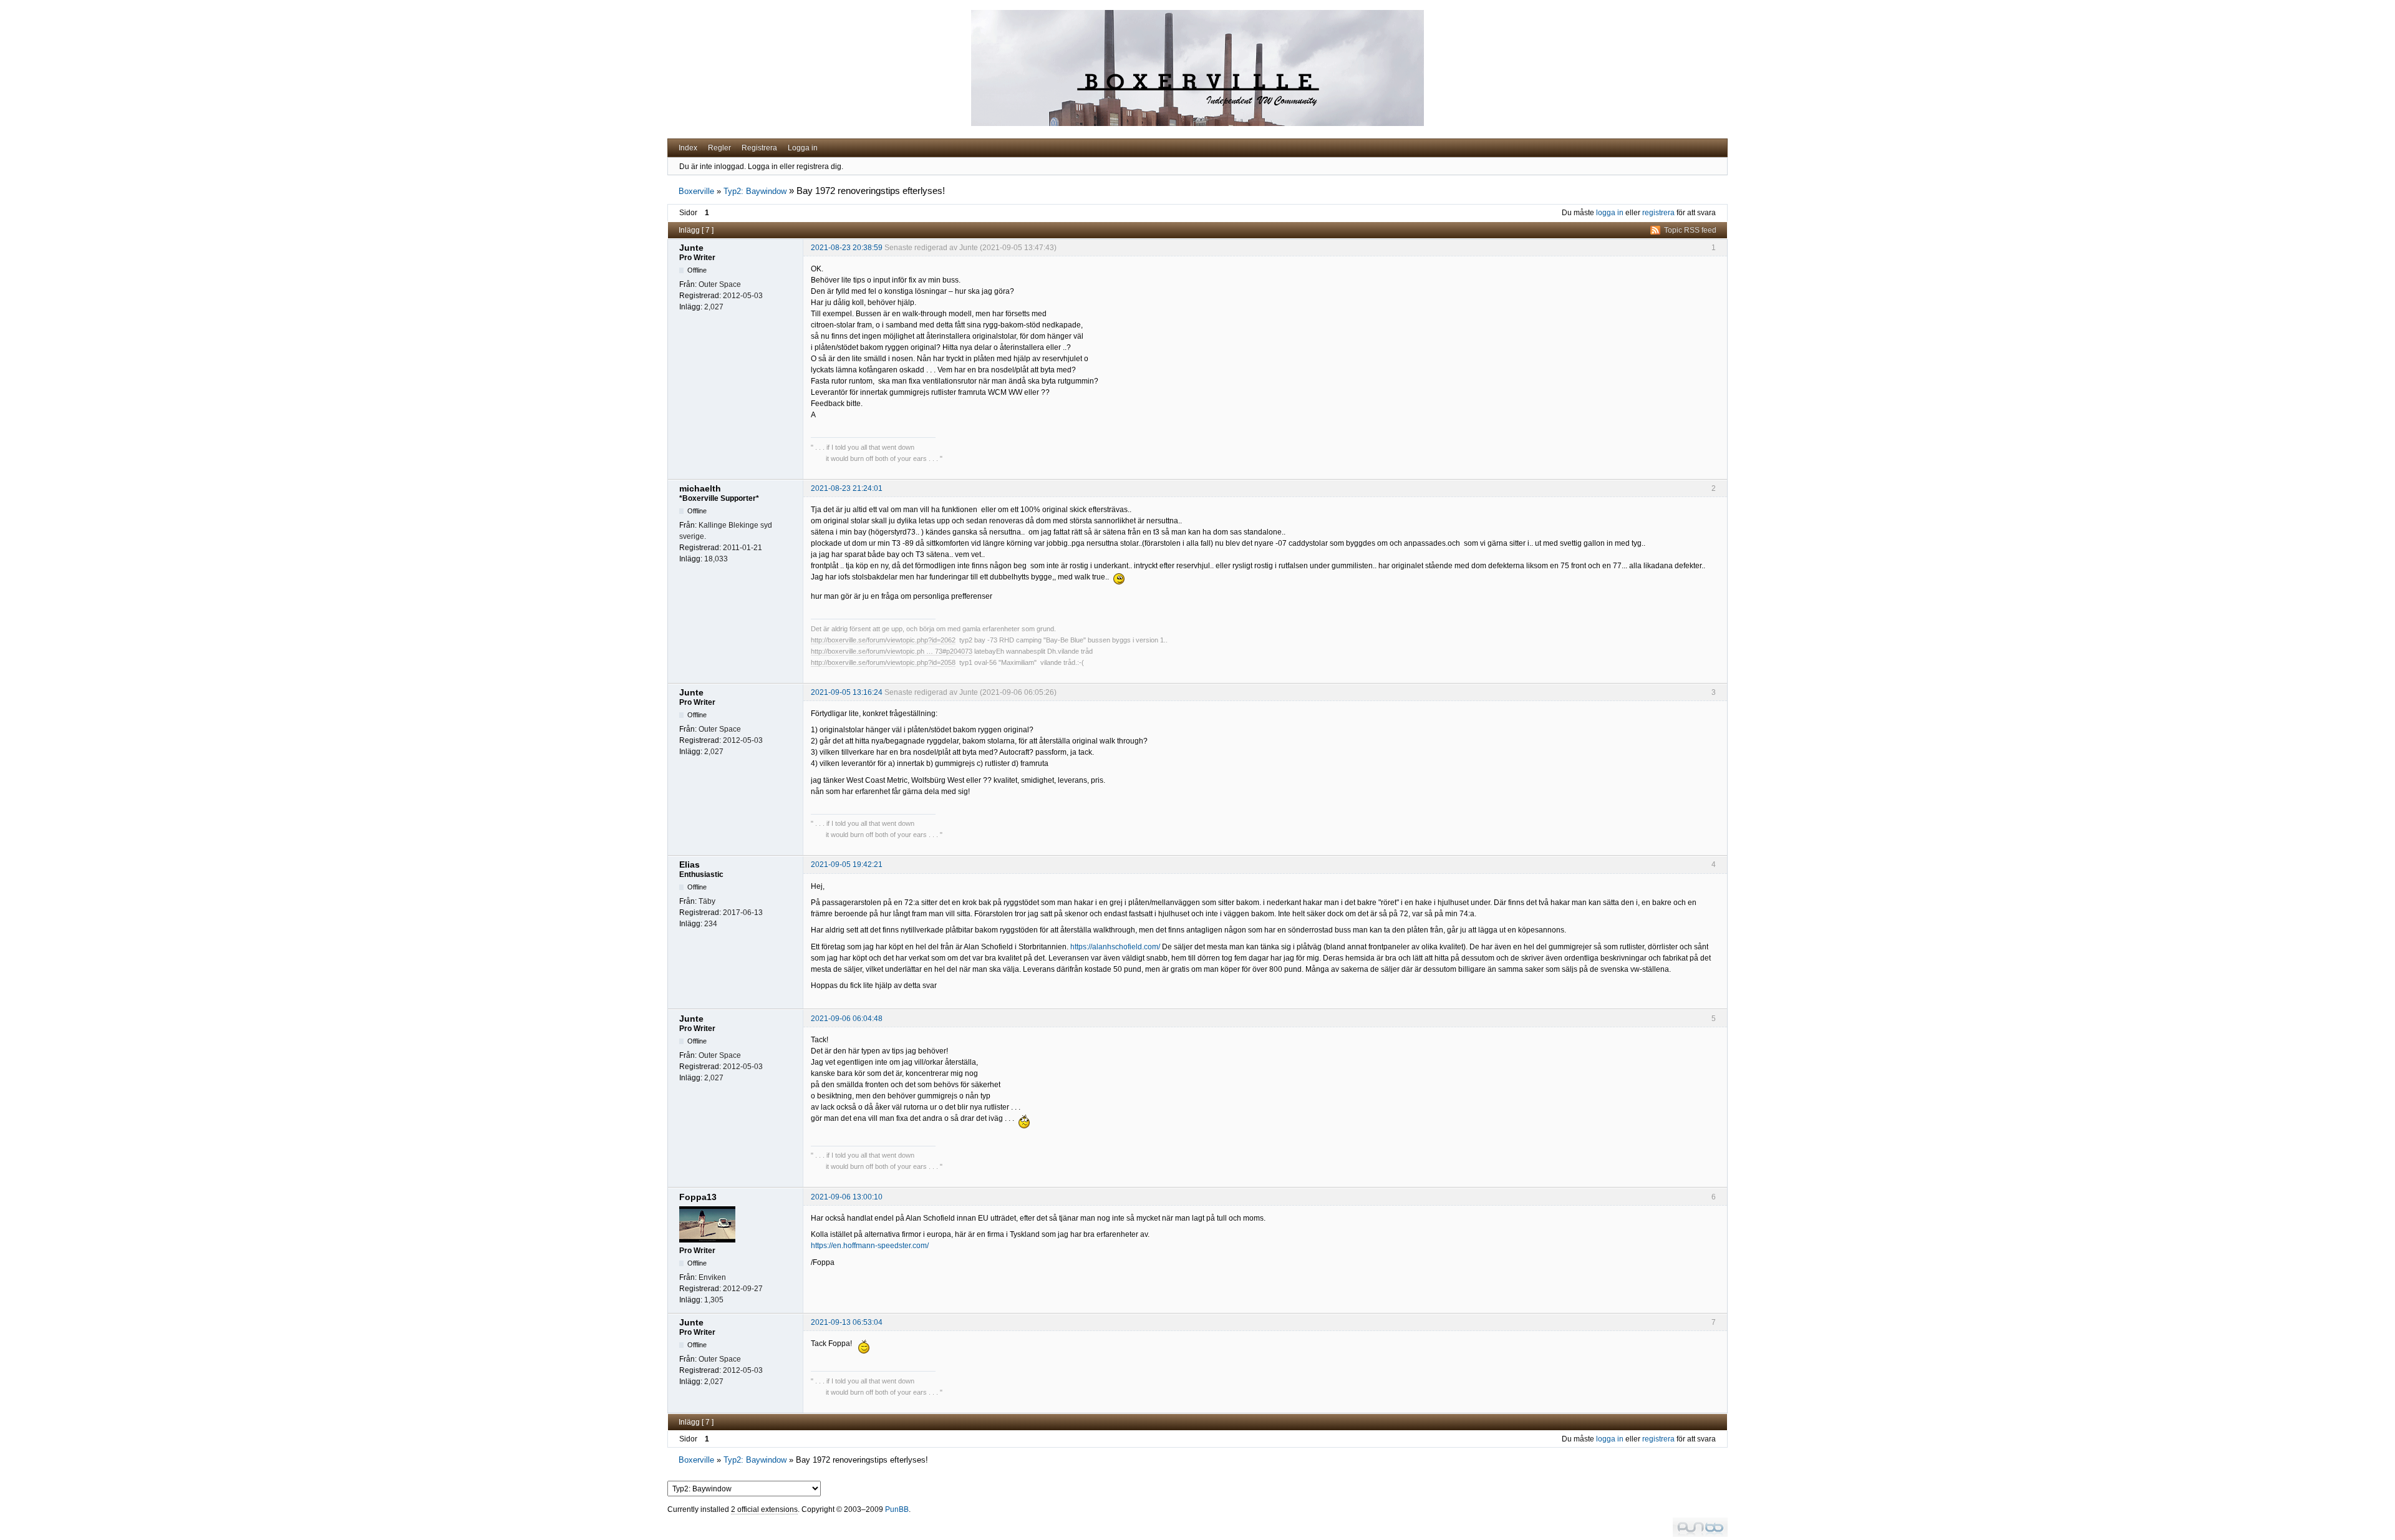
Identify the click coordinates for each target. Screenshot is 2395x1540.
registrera (1658, 213)
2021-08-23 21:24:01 (847, 488)
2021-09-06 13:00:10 (847, 1197)
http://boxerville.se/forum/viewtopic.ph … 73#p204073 (892, 651)
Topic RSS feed (1690, 230)
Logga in (803, 148)
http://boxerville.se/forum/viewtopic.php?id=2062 (883, 640)
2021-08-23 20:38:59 (847, 248)
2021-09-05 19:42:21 (847, 864)
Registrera (759, 148)
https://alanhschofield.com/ (1115, 947)
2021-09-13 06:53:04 (847, 1322)
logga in (1610, 213)
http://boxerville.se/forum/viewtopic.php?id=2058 (883, 662)
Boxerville (696, 191)
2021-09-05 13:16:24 (847, 692)
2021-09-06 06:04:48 (847, 1019)
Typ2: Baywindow (755, 191)
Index (688, 148)
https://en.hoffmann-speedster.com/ (870, 1246)
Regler (719, 148)
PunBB (897, 1509)
